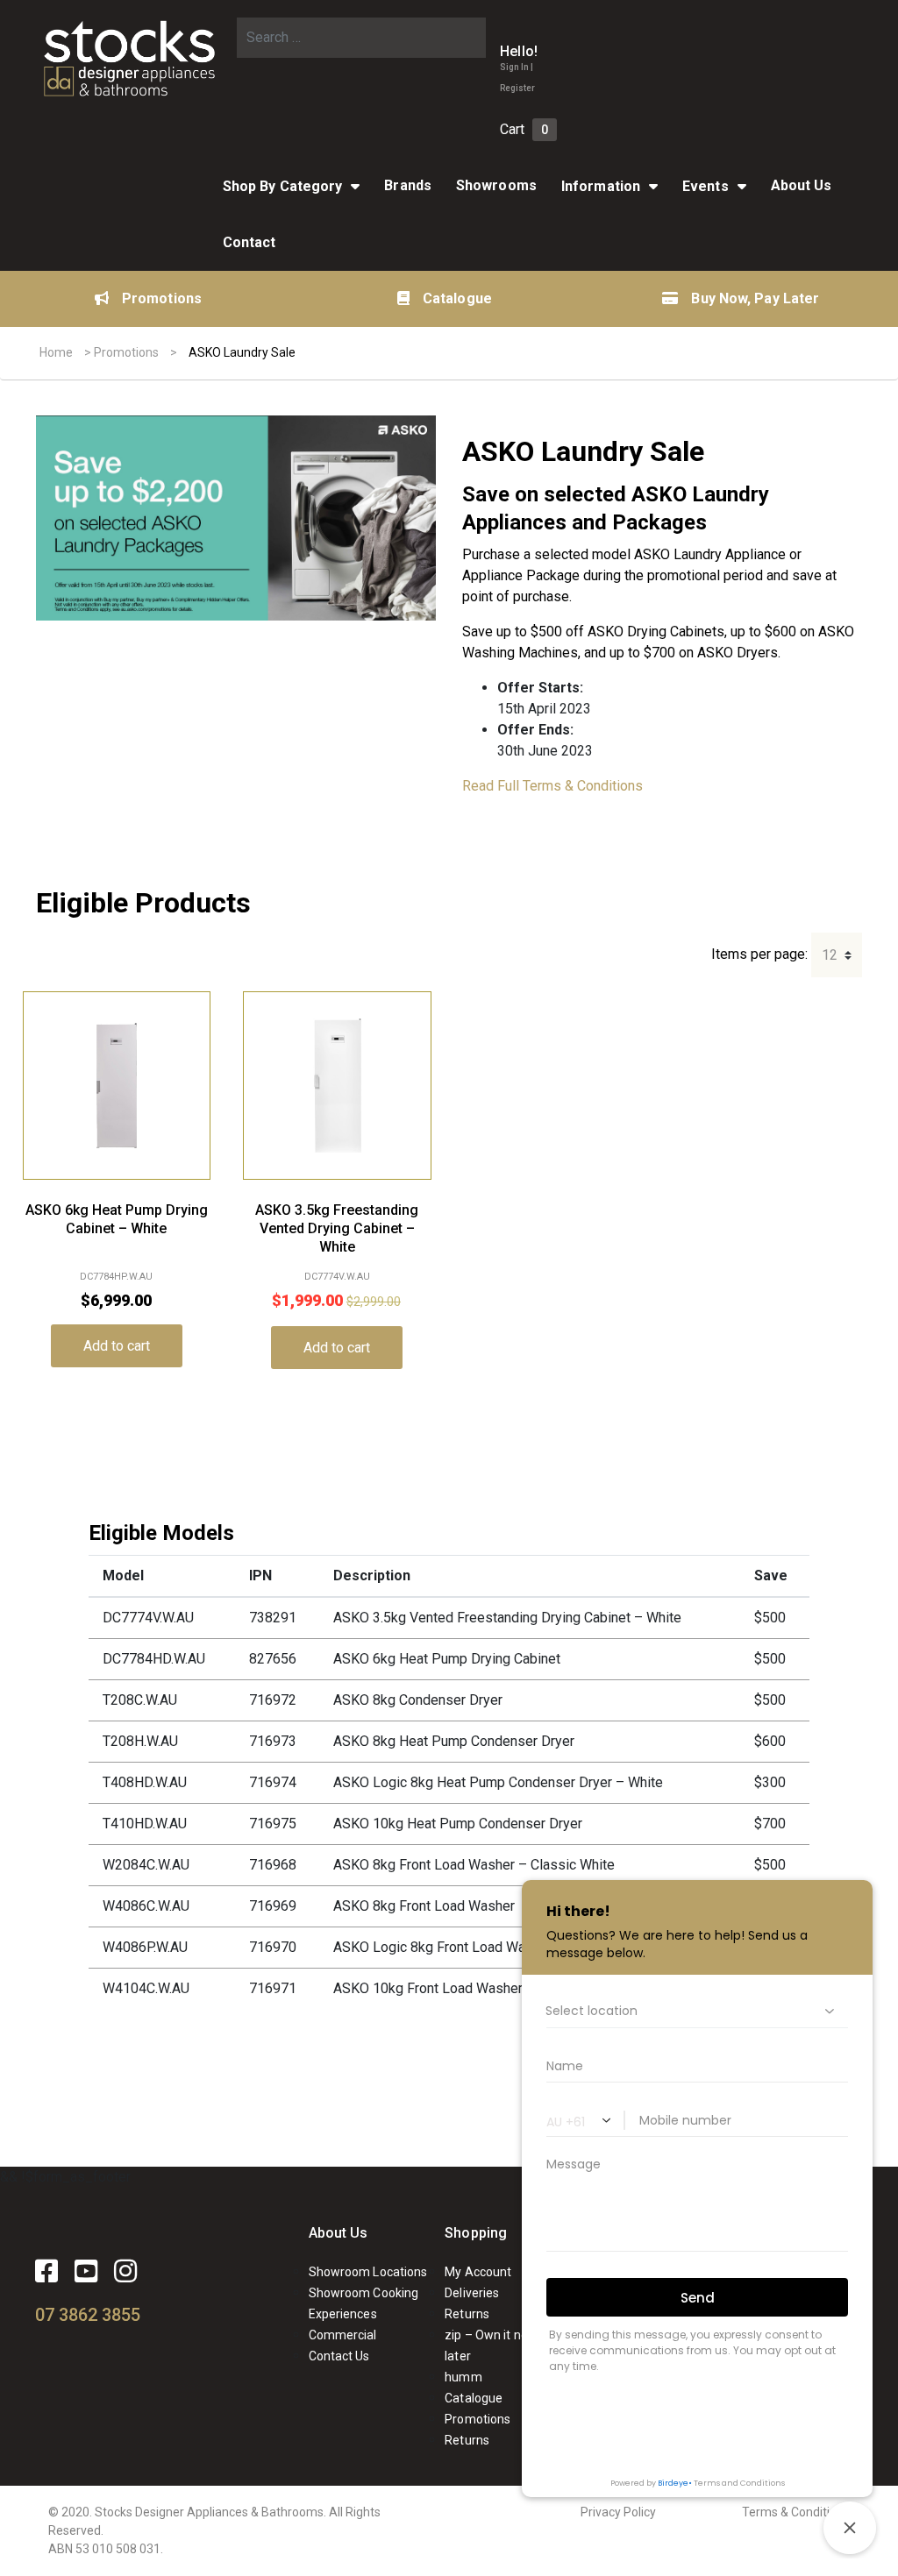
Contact (249, 242)
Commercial (343, 2335)
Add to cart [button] (117, 1346)
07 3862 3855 (88, 2315)
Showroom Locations (368, 2272)
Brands (408, 185)
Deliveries (472, 2293)
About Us (339, 2233)
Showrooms (496, 185)
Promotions (162, 298)
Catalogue (457, 298)
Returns (467, 2314)
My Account (478, 2272)
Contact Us (339, 2356)
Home (56, 352)
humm (463, 2377)
